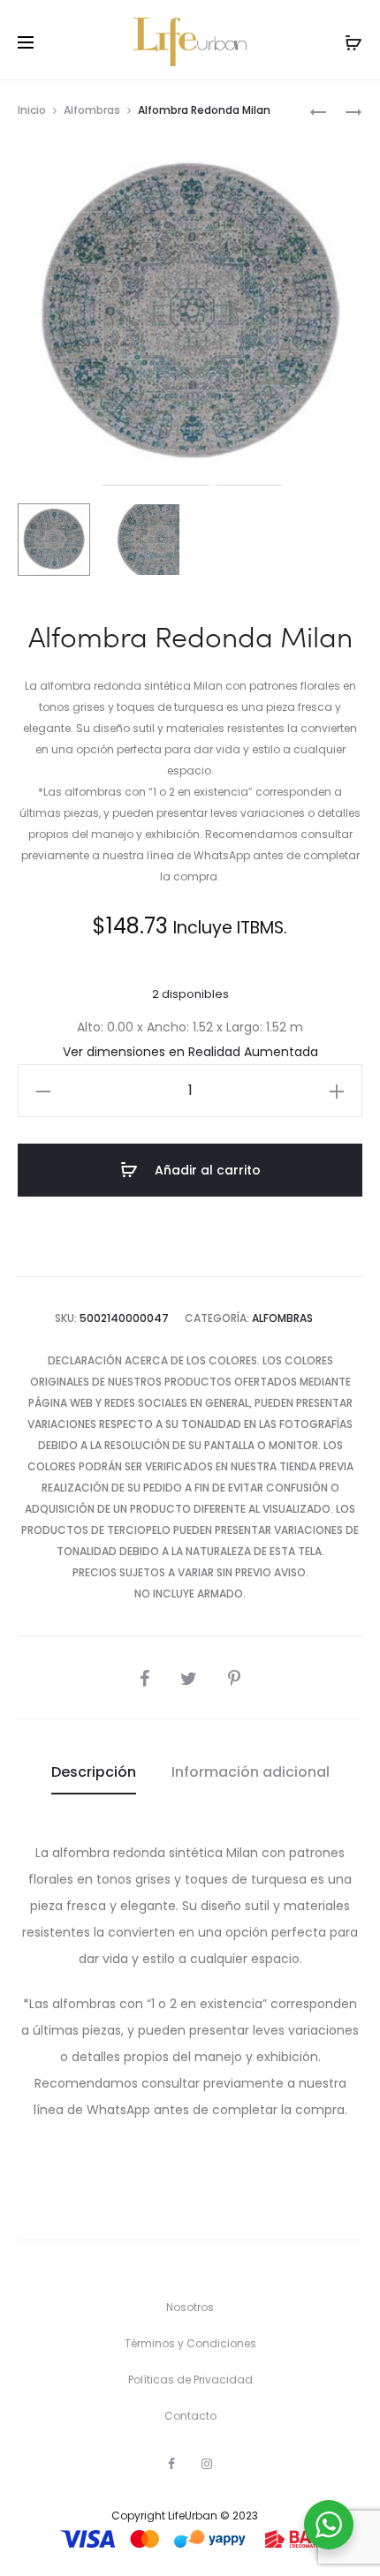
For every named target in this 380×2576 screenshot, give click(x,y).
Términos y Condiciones (190, 2343)
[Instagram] (207, 2464)
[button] (43, 1091)
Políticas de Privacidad (190, 2380)
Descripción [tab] (94, 1772)
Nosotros (190, 2307)
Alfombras (92, 110)
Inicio (32, 110)
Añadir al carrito (206, 1170)
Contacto (190, 2416)
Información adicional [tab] (251, 1772)
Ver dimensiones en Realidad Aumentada (190, 1052)
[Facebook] (171, 2464)
